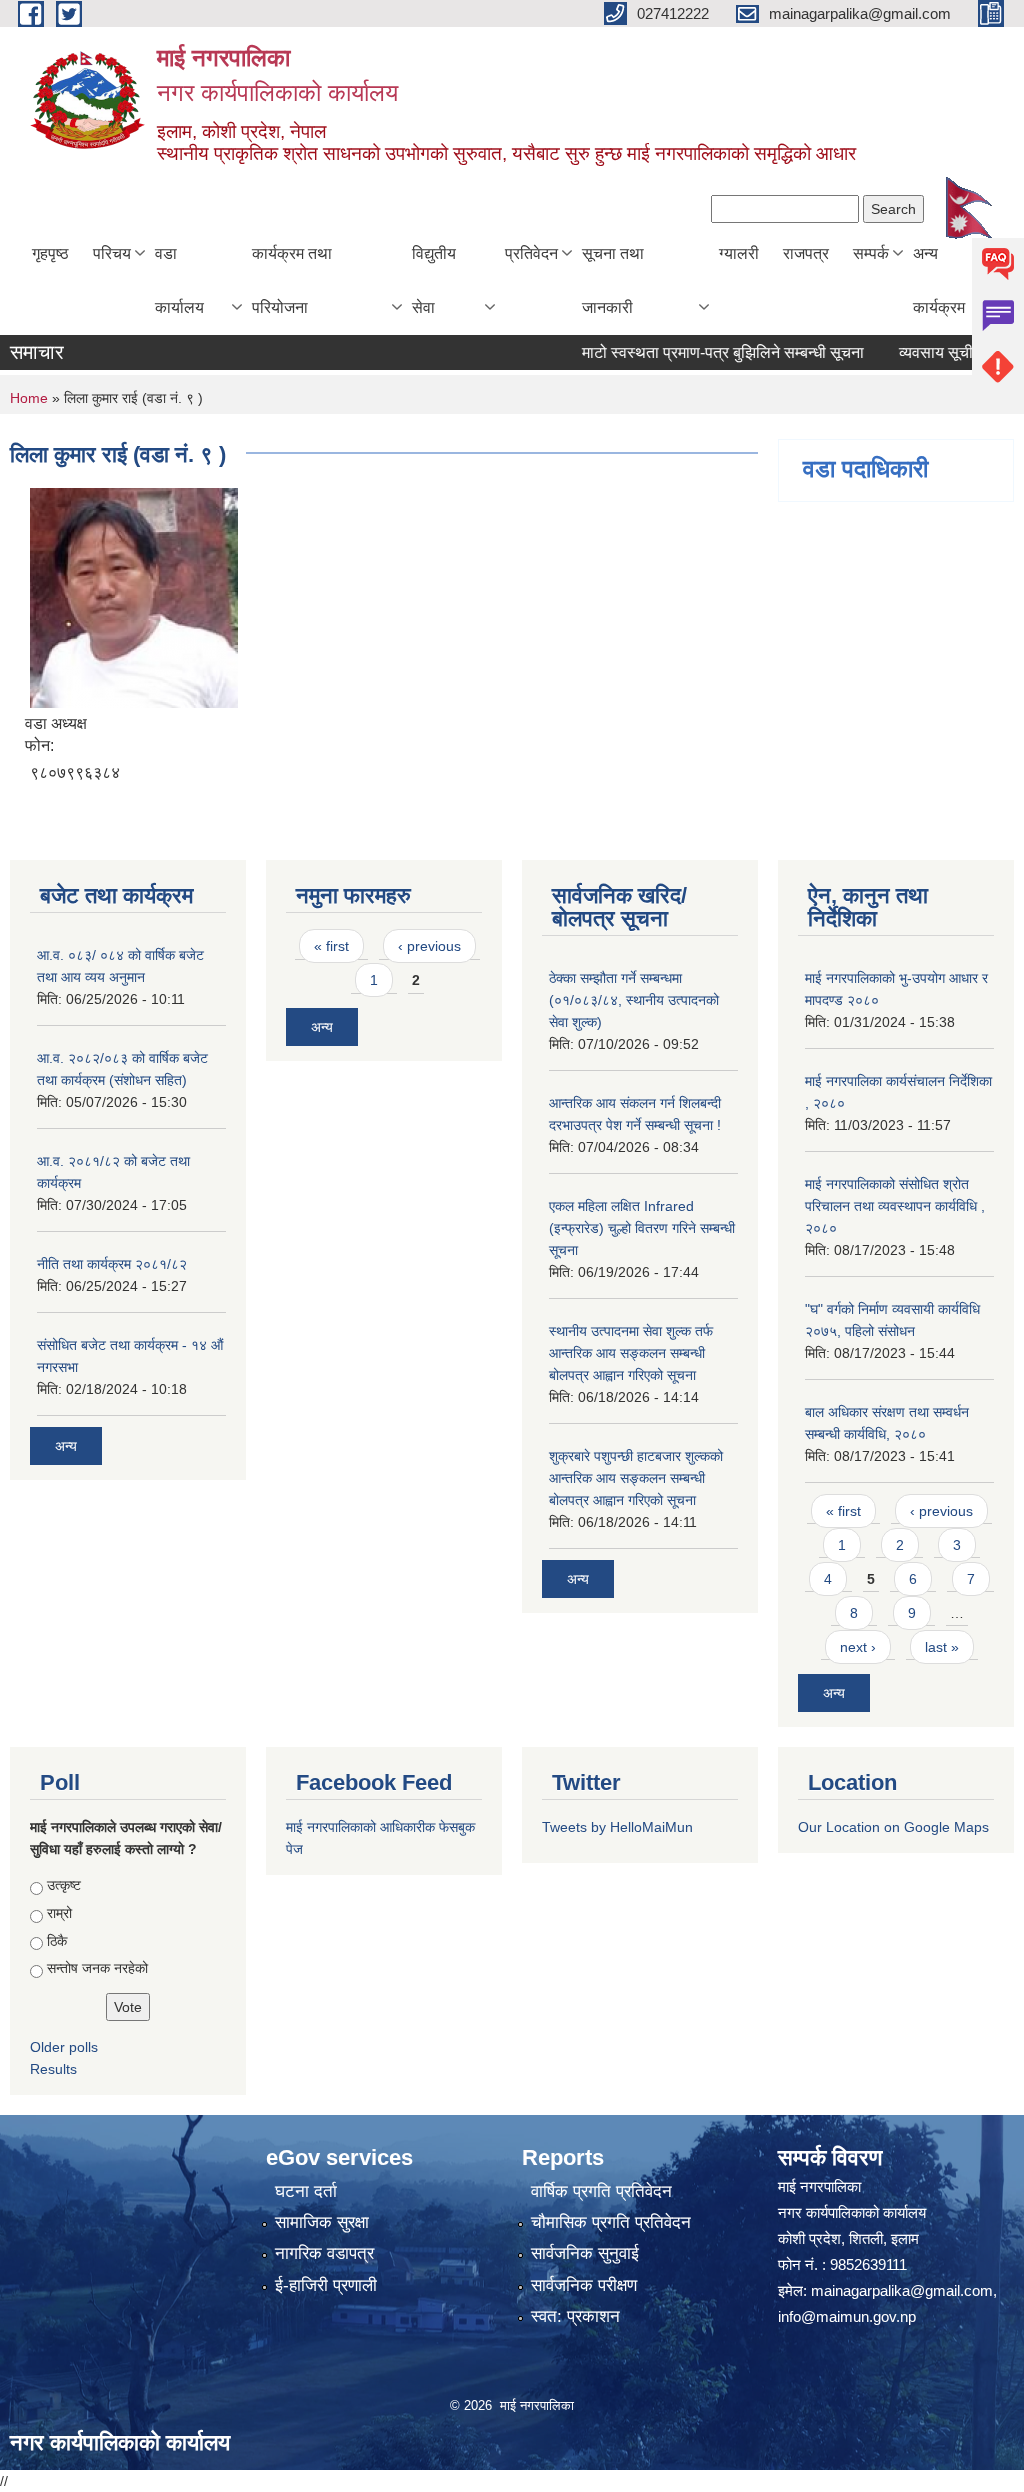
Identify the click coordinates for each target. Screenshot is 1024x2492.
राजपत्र (806, 253)
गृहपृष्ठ (50, 253)
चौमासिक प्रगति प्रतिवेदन (611, 2222)
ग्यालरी (739, 253)
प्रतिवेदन (531, 253)
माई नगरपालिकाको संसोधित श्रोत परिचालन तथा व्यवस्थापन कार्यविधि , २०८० (895, 1206)
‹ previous (429, 946)
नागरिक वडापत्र (324, 2253)
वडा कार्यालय (179, 280)
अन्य (66, 1446)
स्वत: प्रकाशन (575, 2316)
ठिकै (57, 1941)
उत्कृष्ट (64, 1885)
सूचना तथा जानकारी (613, 280)
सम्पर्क (871, 253)
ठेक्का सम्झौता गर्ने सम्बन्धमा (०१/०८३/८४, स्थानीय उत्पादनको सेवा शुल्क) (634, 1000)
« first (331, 946)
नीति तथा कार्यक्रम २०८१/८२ (112, 1264)
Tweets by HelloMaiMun (617, 1827)
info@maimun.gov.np (847, 2316)
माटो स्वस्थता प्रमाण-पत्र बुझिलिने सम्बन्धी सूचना (695, 352)
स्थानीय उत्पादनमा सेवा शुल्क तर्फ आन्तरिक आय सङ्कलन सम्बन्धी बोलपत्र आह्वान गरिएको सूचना (631, 1353)
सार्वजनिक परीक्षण (584, 2285)
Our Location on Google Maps (893, 1827)
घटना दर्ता (306, 2191)
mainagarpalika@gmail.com (902, 2290)
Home (29, 398)
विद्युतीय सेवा (434, 280)
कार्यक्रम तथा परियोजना (292, 280)
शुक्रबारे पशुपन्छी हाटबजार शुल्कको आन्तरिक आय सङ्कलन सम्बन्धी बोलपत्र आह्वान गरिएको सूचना (636, 1478)
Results (53, 2069)
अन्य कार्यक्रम (939, 280)
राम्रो (59, 1913)
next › (858, 1647)
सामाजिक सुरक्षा (322, 2222)
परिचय (112, 253)
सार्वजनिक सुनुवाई (585, 2253)
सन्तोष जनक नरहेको (97, 1968)
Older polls (64, 2047)
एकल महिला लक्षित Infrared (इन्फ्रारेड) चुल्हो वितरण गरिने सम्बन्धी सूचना (642, 1228)
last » (942, 1647)
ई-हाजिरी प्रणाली (326, 2285)
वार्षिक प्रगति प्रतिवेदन (601, 2191)
